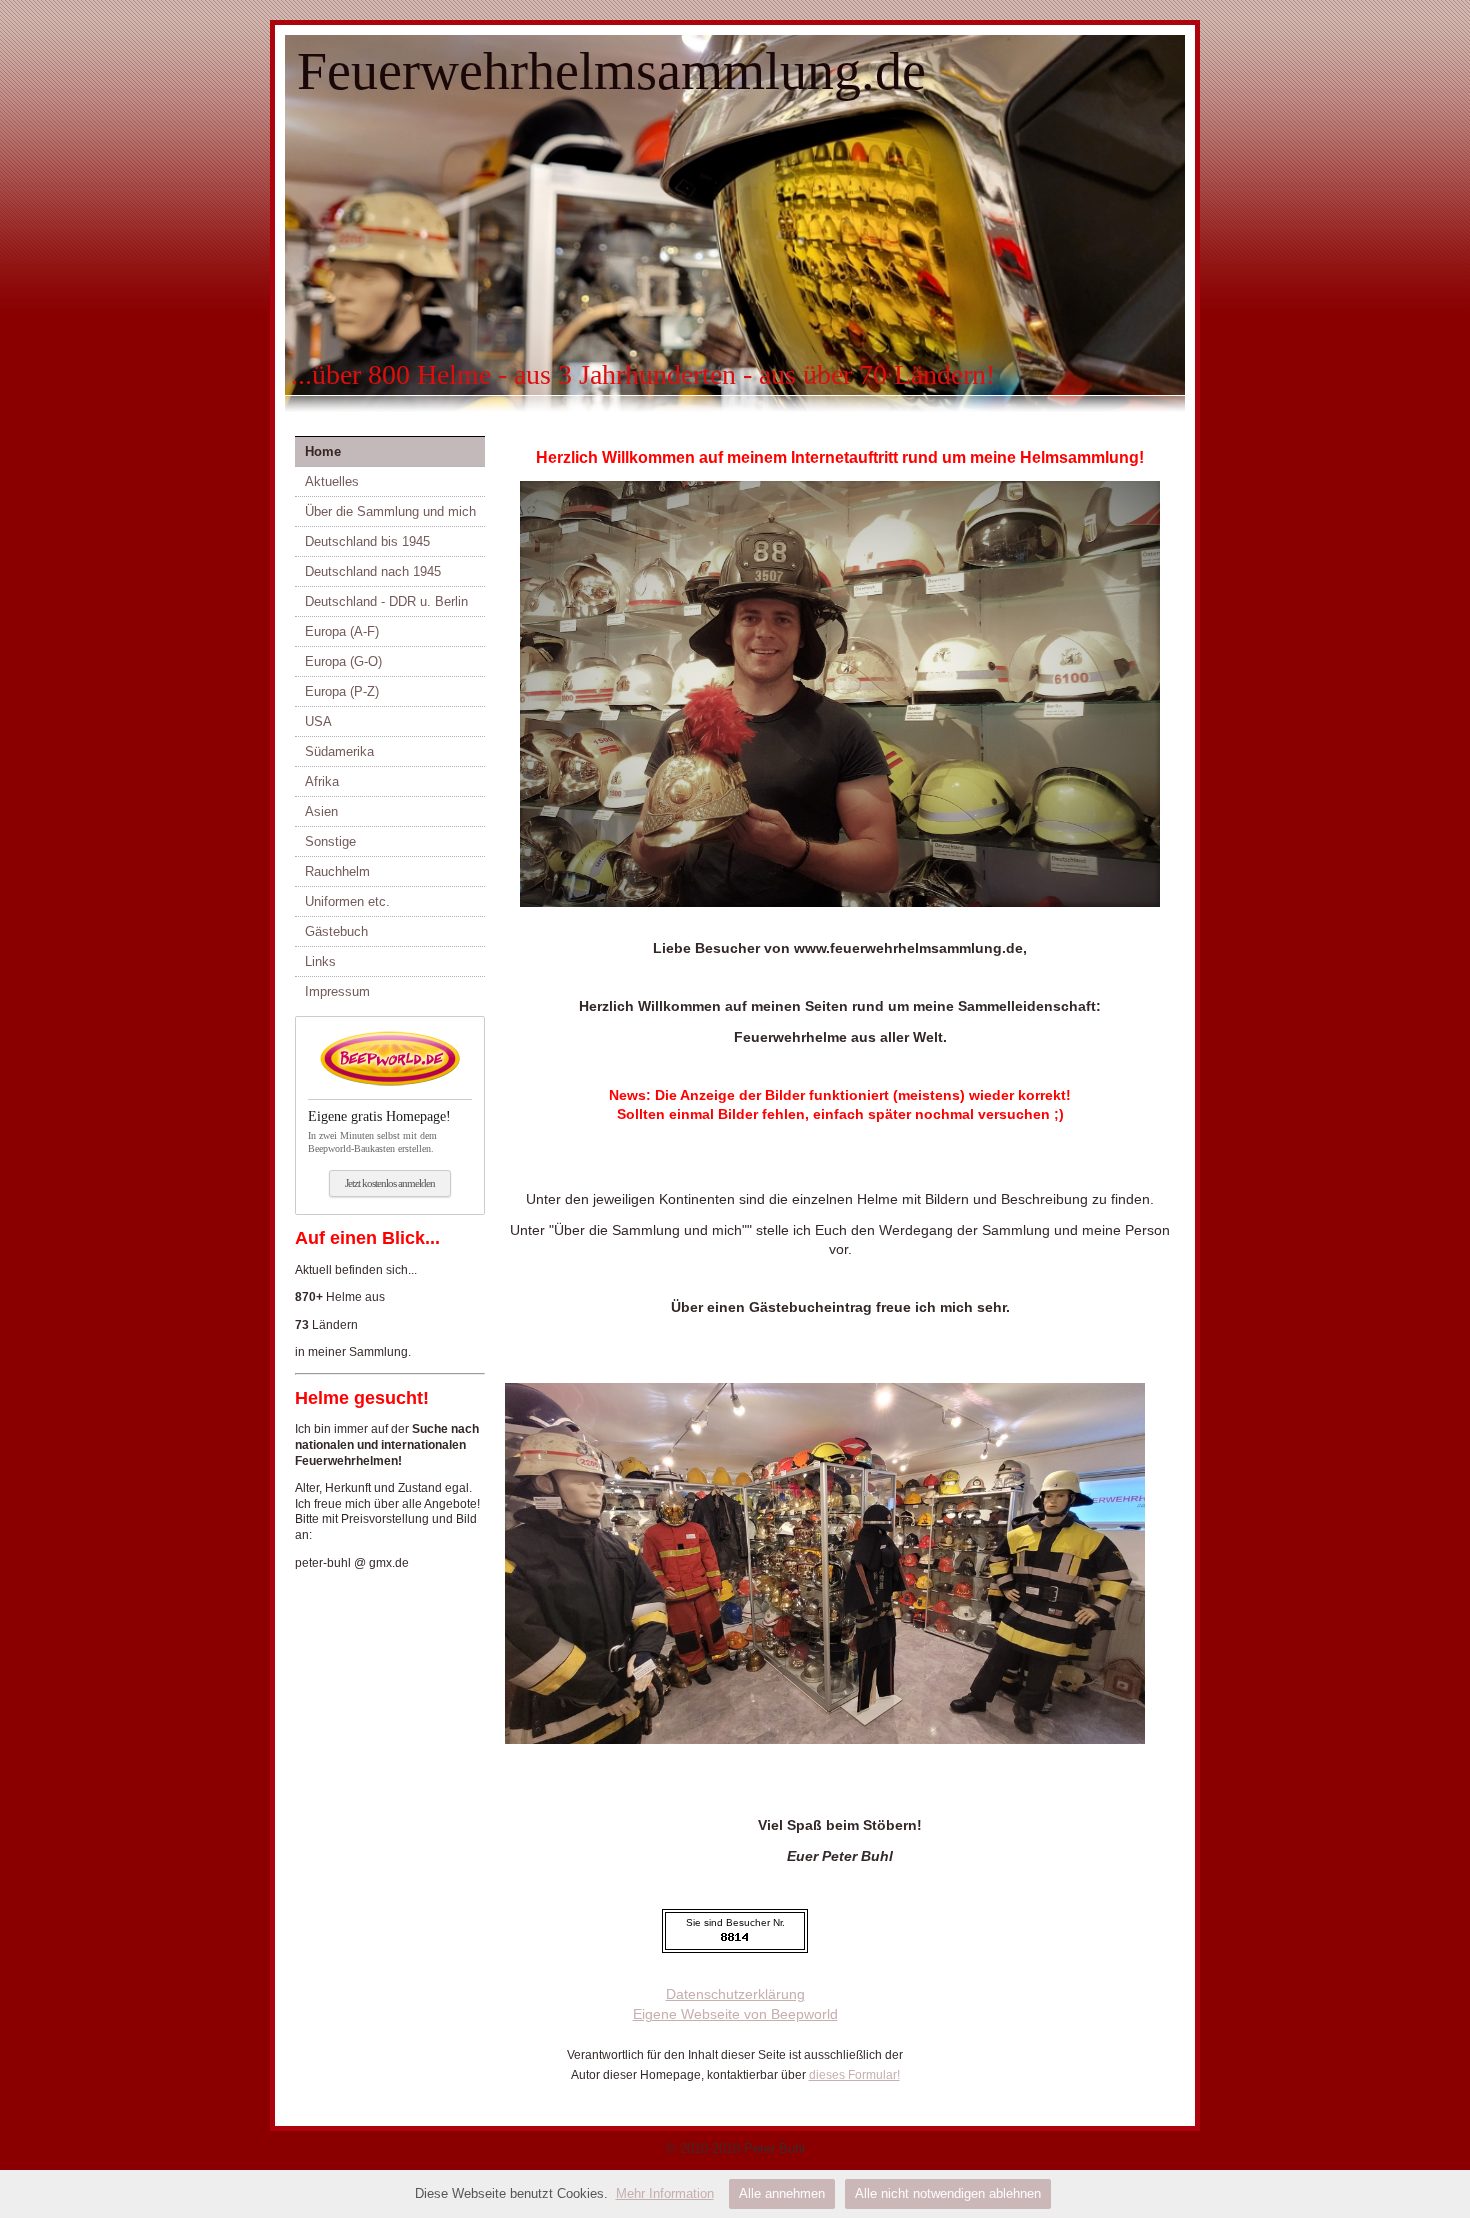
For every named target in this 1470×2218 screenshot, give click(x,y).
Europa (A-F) (342, 631)
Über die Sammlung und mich (390, 511)
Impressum (337, 991)
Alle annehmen (782, 2193)
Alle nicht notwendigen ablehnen (948, 2193)
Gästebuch (336, 931)
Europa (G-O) (343, 661)
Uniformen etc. (347, 901)
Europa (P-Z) (342, 691)
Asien (321, 811)
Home (323, 451)
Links (320, 961)
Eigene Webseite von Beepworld (735, 2014)
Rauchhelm (337, 871)
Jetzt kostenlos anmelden (390, 1183)
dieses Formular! (854, 2075)
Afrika (322, 781)
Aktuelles (332, 481)
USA (318, 721)
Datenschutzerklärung (735, 1994)
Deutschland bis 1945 (367, 541)
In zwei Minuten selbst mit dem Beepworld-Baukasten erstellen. (379, 1131)
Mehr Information (665, 2193)
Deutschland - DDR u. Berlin (386, 601)
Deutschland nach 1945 (373, 571)
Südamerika (339, 751)
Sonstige (330, 841)
